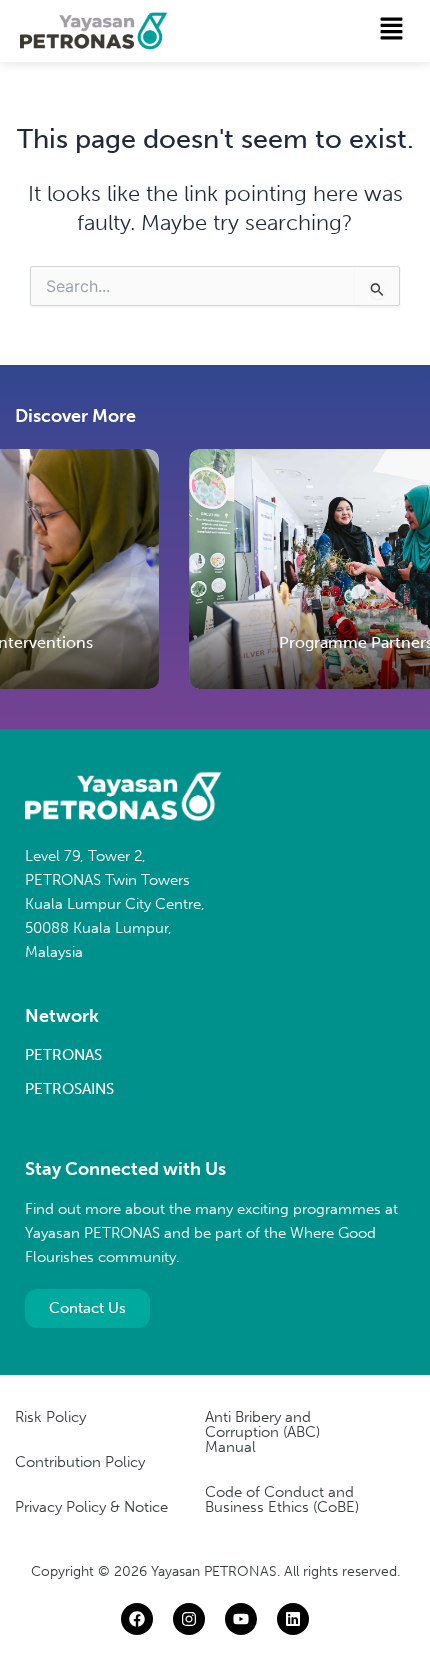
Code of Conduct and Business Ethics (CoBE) (282, 1499)
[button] (392, 30)
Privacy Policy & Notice (91, 1507)
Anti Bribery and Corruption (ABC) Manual (262, 1432)
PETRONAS (63, 1055)
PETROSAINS (69, 1089)
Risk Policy (50, 1417)
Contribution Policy (80, 1462)
